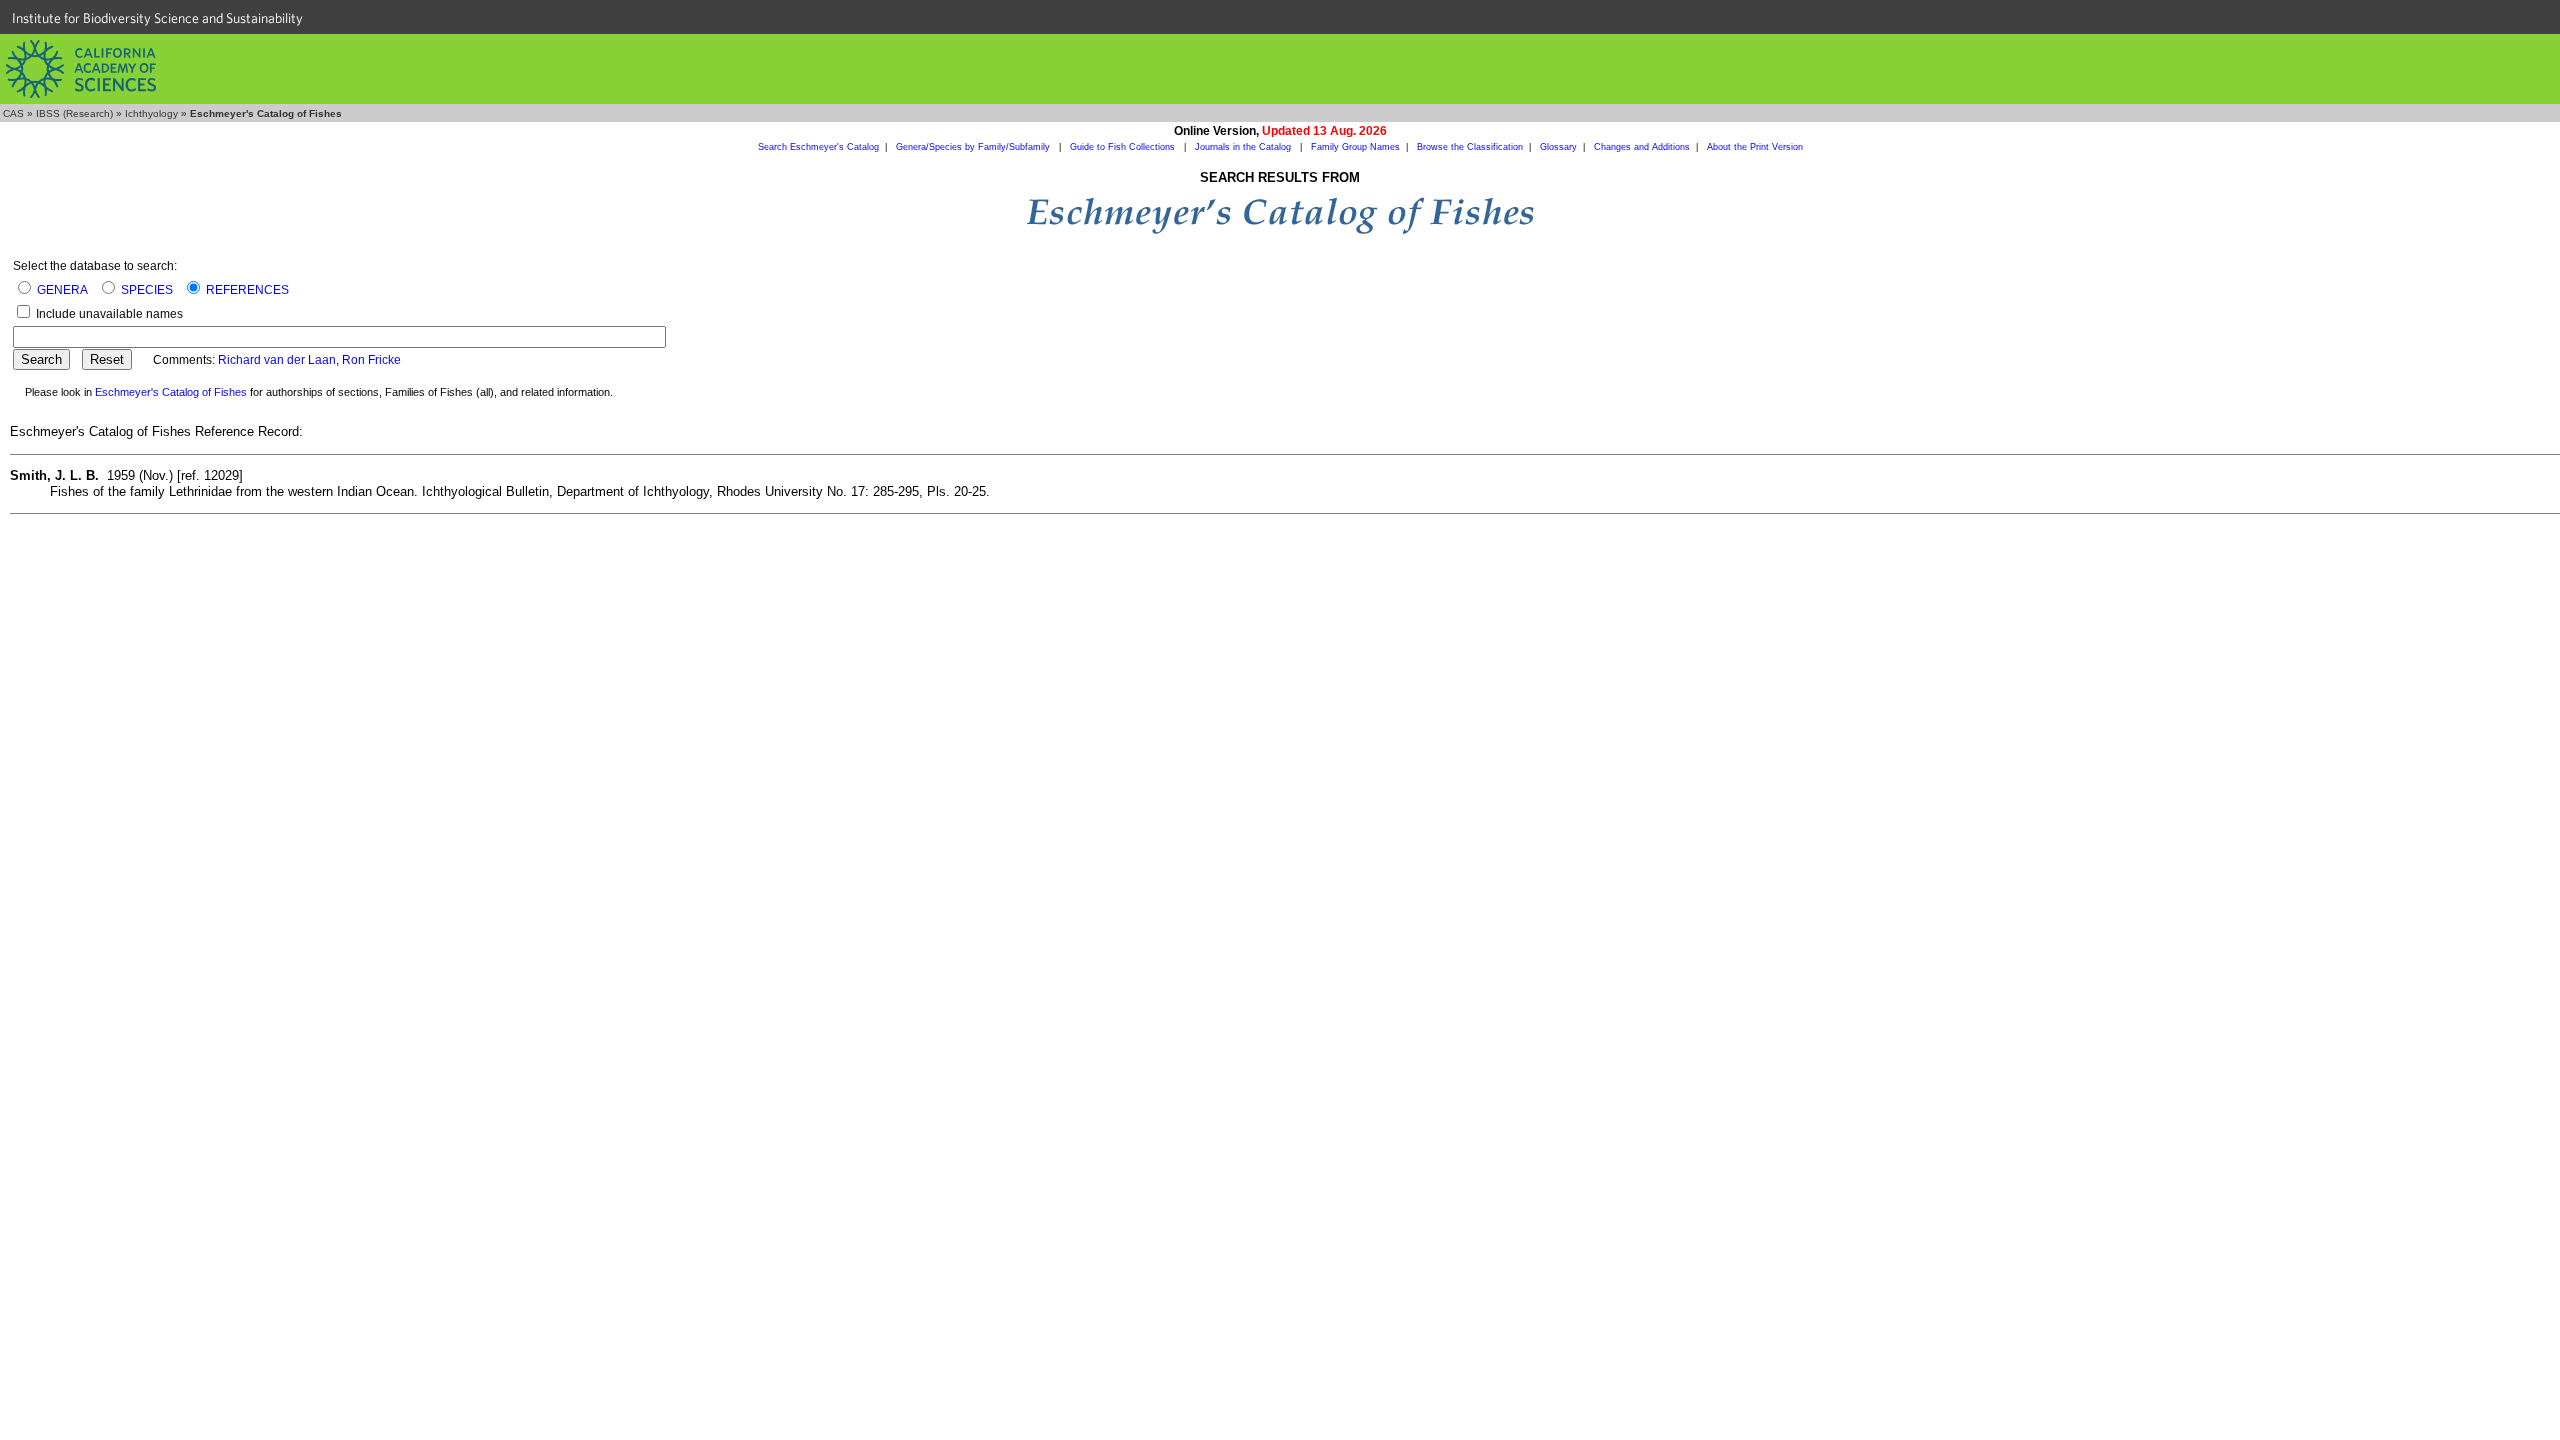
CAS (13, 113)
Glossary (1558, 147)
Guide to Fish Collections (1124, 147)
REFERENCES (247, 290)
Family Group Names (1355, 147)
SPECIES (147, 290)
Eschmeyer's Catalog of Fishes (171, 392)
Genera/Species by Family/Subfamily (974, 147)
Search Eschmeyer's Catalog (818, 147)
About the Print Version (1755, 147)
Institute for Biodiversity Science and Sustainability (157, 18)
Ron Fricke (371, 360)
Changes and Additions (1642, 147)
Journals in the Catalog (1244, 147)
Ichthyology (151, 113)
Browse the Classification (1470, 147)
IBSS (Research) (74, 113)
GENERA (62, 290)
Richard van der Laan (277, 360)
